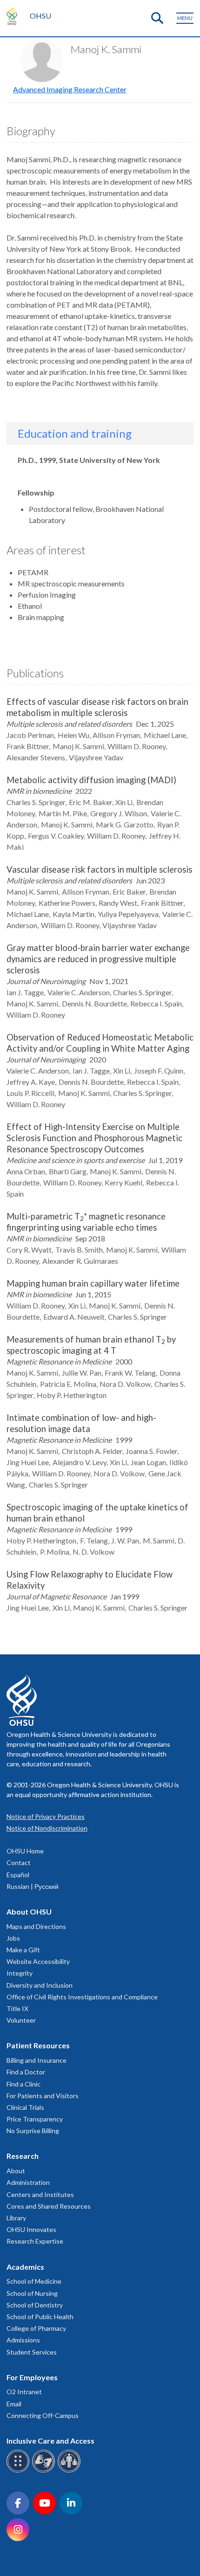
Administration (28, 2182)
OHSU (40, 16)
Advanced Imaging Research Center (70, 89)
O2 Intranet (24, 2392)
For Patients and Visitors (43, 2096)
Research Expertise (35, 2241)
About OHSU (29, 1911)
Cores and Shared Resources (49, 2206)
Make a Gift (23, 1950)
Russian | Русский (33, 1886)
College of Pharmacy (36, 2328)
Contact (19, 1863)
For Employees (32, 2377)
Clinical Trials (25, 2107)
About (16, 2171)
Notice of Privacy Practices (46, 1816)
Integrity (20, 1973)
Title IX (17, 2008)
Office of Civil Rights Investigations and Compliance (82, 1997)
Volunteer (21, 2020)
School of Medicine (34, 2281)
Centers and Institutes (40, 2194)
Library (16, 2218)
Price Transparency (35, 2119)
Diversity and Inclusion (40, 1985)
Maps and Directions (36, 1926)
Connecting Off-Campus (43, 2415)
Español (18, 1875)
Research (23, 2156)
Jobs (13, 1938)
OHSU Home (25, 1851)
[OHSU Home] (14, 16)
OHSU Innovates (31, 2229)
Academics (25, 2267)
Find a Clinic (23, 2084)
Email (14, 2404)
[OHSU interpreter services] (70, 2471)
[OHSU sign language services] (45, 2471)
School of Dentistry (35, 2305)
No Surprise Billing (33, 2131)
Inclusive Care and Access (50, 2441)
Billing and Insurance (37, 2060)
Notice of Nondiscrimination (47, 1828)
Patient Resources (38, 2045)
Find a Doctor (26, 2072)
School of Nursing (32, 2293)
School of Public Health (40, 2317)
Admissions (23, 2340)
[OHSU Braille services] (19, 2471)
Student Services (32, 2352)
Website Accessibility (38, 1961)
